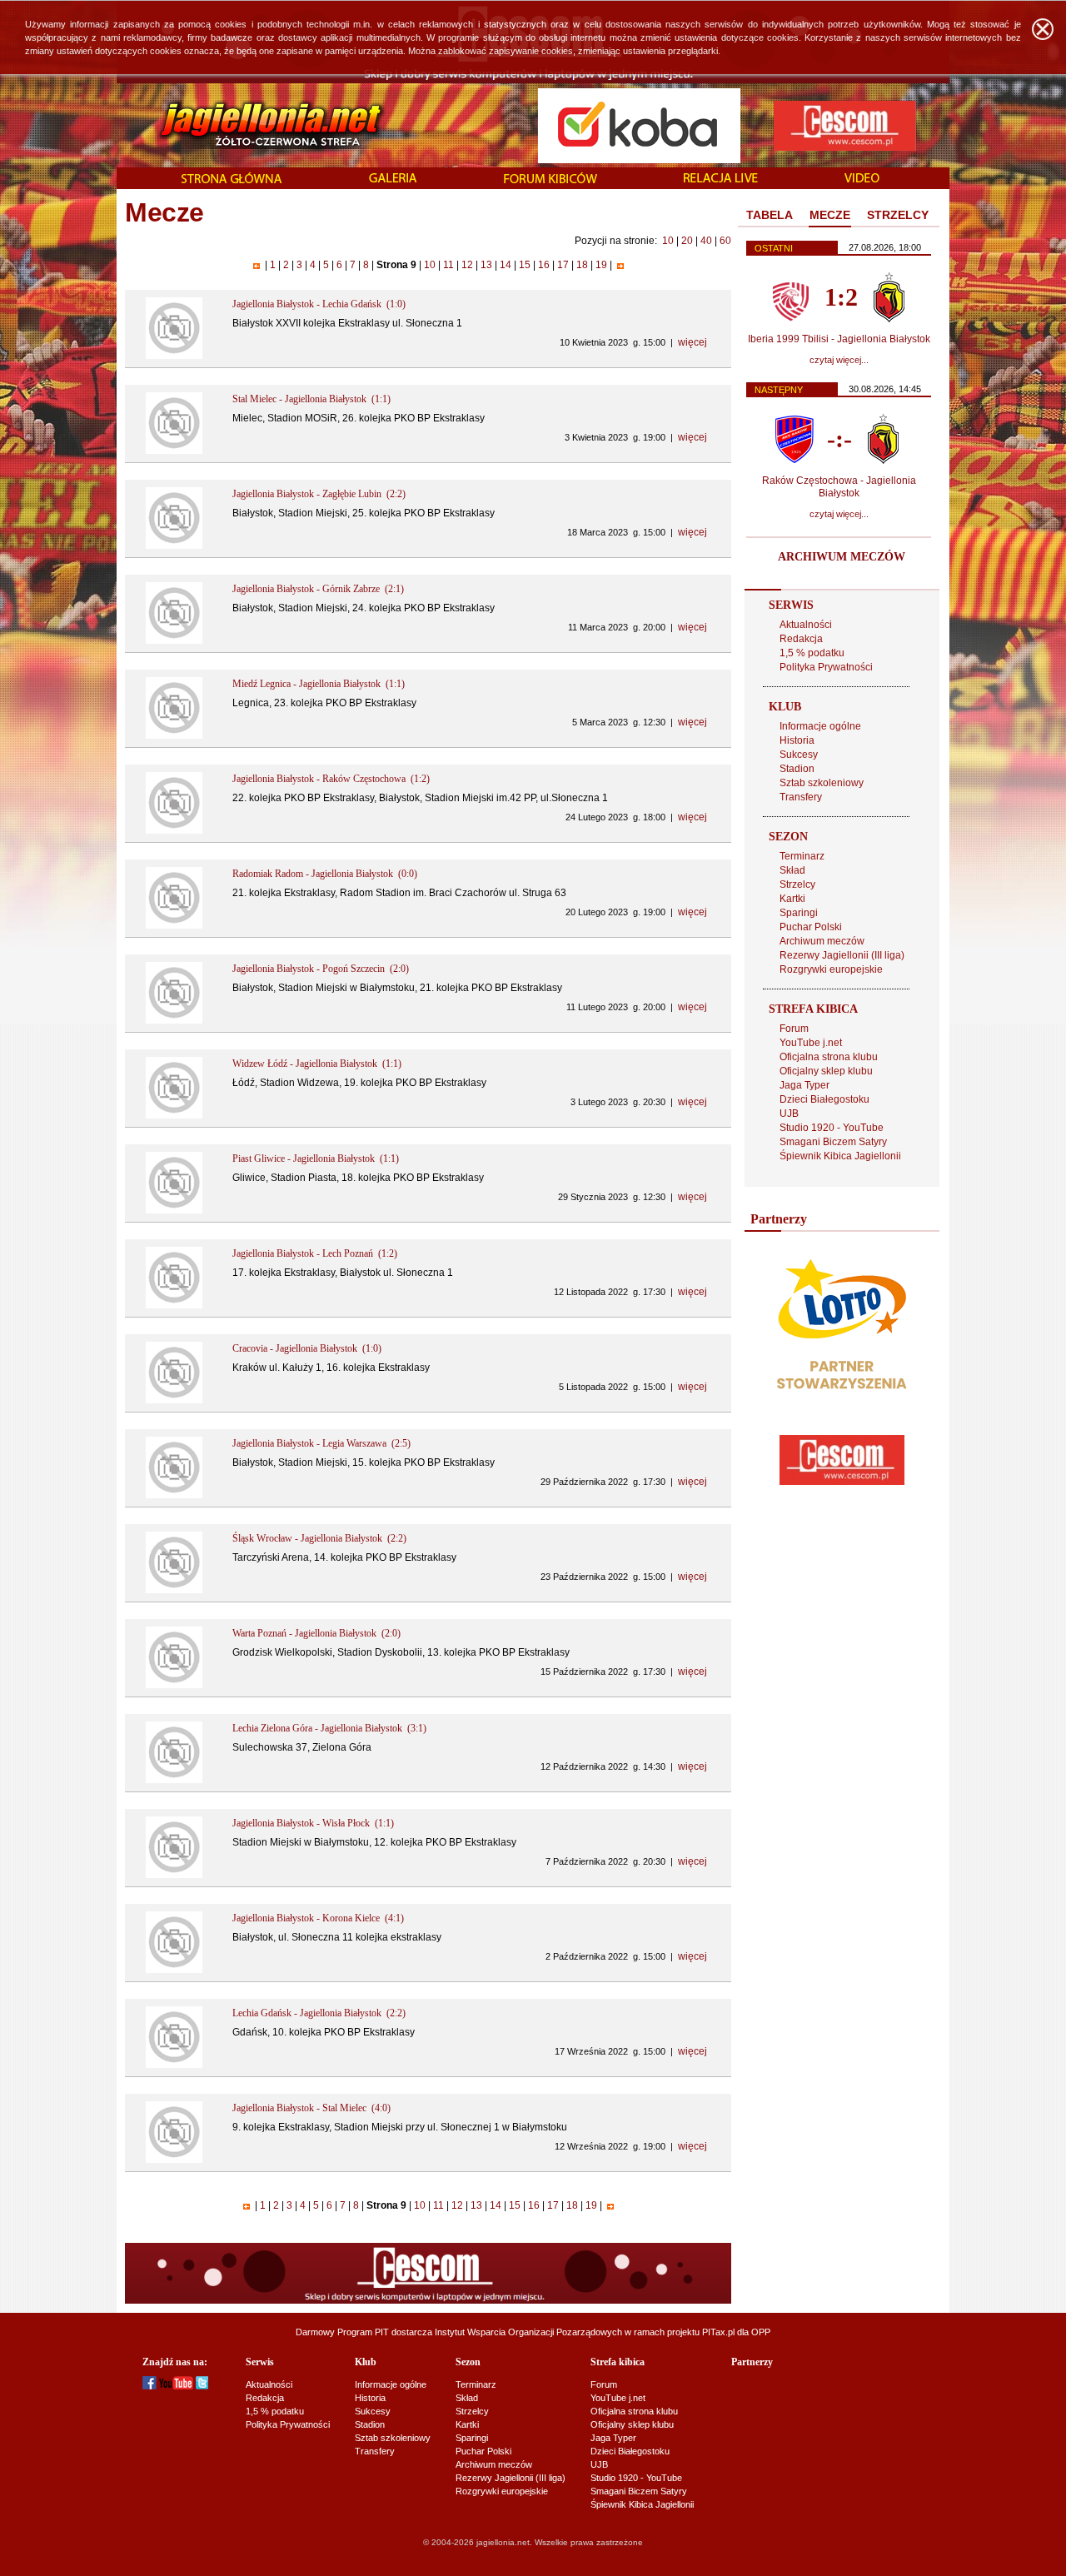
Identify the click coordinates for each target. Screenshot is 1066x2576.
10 (668, 241)
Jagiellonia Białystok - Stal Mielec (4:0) (311, 2108)
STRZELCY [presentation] (898, 215)
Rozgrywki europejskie (831, 969)
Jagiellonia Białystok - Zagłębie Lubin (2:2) (319, 494)
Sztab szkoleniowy (822, 783)
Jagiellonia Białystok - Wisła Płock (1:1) (313, 1823)
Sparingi (799, 913)
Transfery (801, 797)
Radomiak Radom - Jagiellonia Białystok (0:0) (325, 874)
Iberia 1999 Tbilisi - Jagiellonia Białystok (839, 339)
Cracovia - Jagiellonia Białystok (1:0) (307, 1348)
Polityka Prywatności (826, 667)
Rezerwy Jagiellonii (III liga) (842, 955)
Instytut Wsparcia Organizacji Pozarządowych (528, 2332)
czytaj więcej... (839, 360)
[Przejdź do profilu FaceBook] (149, 2386)
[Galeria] (393, 179)
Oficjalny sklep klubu (826, 1071)
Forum (794, 1029)
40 (706, 241)
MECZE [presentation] (830, 215)
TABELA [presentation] (770, 215)
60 (725, 241)
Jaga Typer (804, 1085)
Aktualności (806, 625)
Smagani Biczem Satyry (833, 1142)
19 (601, 265)
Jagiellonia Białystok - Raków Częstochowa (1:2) (331, 779)
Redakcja (801, 639)
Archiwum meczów (822, 941)
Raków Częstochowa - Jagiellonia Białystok (839, 487)
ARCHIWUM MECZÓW (842, 557)
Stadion (797, 769)
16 (544, 265)
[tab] (770, 216)
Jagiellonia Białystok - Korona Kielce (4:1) (318, 1918)
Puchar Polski (811, 927)
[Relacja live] (721, 179)
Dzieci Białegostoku (824, 1099)
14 (506, 265)
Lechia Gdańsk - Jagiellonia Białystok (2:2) (319, 2013)
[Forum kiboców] (550, 179)
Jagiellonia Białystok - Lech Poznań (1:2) (315, 1253)
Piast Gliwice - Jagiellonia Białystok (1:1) (316, 1158)
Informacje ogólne (820, 726)
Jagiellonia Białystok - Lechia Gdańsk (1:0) (319, 304)
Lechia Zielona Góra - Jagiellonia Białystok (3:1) (329, 1728)
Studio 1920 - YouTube (832, 1128)
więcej (692, 342)
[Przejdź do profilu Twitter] (202, 2386)
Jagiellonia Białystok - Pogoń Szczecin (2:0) (321, 969)
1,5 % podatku (812, 653)
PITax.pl (718, 2332)
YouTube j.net (811, 1043)
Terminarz (802, 856)
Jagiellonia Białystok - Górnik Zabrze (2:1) (318, 589)
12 (467, 265)
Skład (792, 870)
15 (525, 265)
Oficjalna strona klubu (829, 1057)
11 (448, 265)
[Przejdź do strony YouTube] (176, 2386)
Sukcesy (799, 755)
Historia (797, 740)
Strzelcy (797, 884)
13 (486, 265)
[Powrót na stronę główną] (253, 125)
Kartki (792, 899)
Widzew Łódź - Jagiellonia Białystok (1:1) (317, 1064)
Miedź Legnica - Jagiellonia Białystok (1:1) (319, 684)
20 (687, 241)
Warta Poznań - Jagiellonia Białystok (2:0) (316, 1633)
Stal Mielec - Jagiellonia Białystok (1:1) (311, 399)
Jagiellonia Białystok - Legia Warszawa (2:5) (321, 1443)
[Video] (862, 179)
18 (582, 265)
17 (563, 265)
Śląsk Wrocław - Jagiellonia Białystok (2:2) (319, 1538)
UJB (789, 1114)
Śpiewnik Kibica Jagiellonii (840, 1156)
